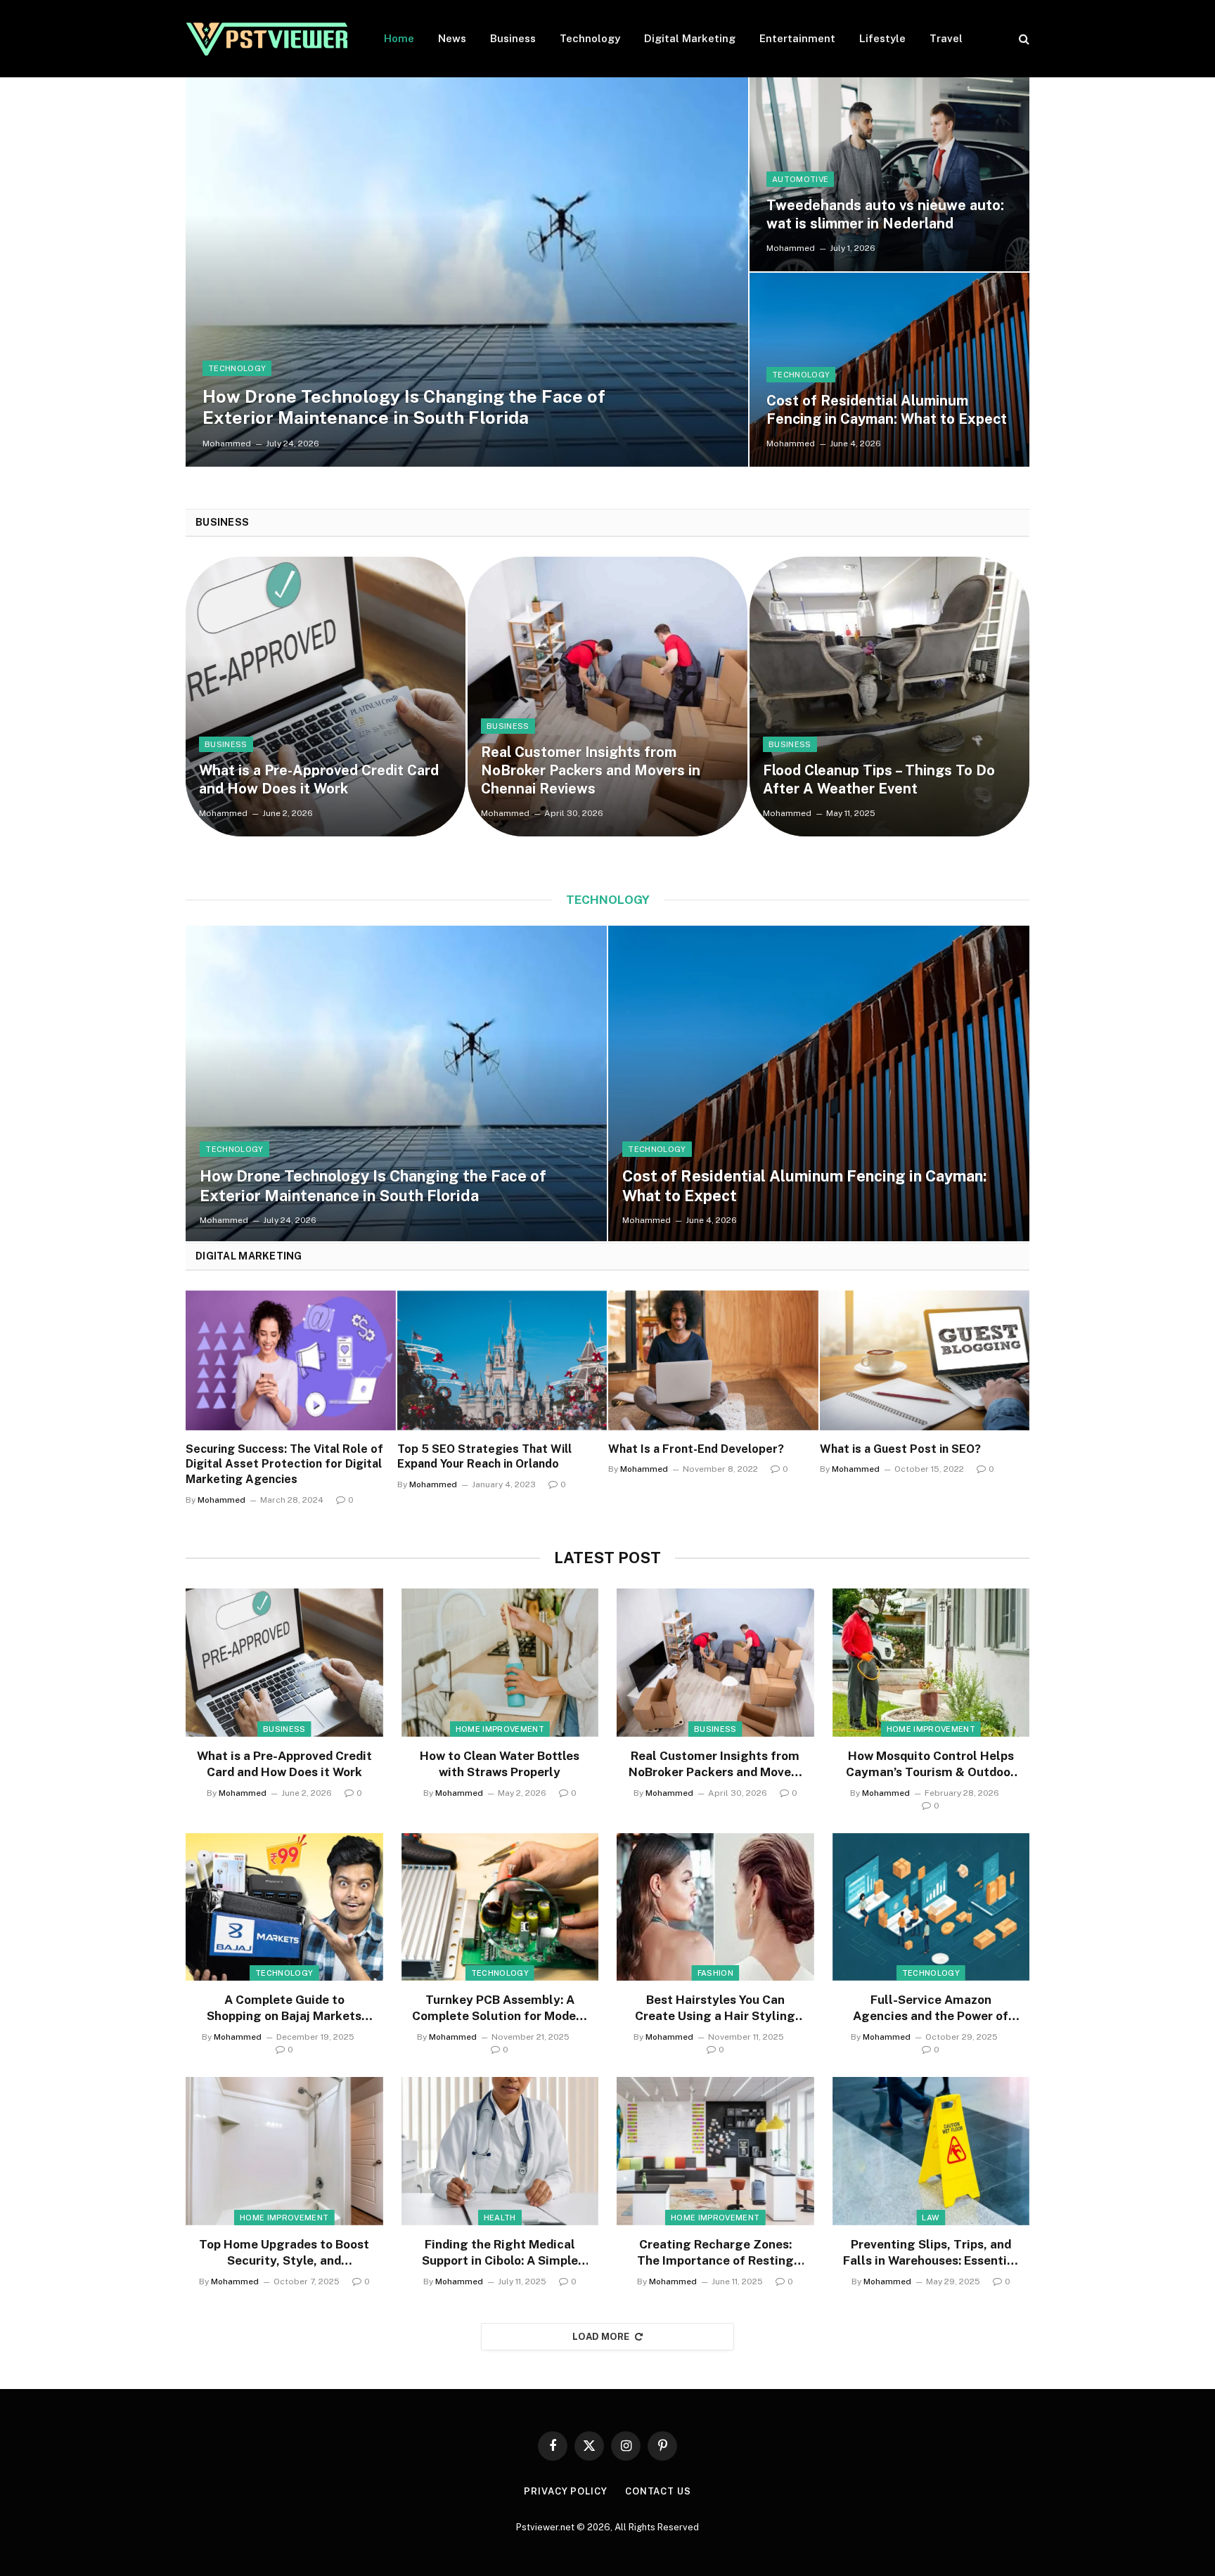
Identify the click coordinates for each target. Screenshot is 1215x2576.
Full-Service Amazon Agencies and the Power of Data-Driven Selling (931, 2008)
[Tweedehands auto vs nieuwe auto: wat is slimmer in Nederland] (889, 174)
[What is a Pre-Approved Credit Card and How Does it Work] (326, 697)
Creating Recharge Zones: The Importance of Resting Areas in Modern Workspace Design (715, 2253)
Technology (590, 38)
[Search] (1023, 39)
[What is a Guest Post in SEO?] (925, 1360)
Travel (946, 38)
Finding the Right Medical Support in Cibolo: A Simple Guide (500, 2253)
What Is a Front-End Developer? (696, 1449)
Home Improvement (500, 1729)
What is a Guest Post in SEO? (900, 1449)
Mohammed (227, 444)
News (452, 38)
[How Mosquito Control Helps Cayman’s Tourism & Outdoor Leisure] (931, 1662)
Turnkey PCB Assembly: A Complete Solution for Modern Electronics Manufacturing (500, 2008)
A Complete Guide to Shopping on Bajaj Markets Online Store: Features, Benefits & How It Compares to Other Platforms (284, 2008)
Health (500, 2218)
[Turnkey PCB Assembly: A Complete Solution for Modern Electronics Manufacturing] (500, 1907)
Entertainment (797, 38)
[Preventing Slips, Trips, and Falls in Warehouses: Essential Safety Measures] (931, 2151)
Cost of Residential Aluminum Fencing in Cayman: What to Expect (887, 410)
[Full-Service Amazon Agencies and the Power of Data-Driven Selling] (931, 1907)
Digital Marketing (690, 38)
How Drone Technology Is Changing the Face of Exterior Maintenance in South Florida (404, 407)
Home (399, 38)
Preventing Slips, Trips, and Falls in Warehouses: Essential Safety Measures (931, 2253)
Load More (601, 2337)
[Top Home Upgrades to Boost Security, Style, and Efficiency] (284, 2151)
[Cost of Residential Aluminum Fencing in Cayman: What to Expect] (889, 370)
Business (513, 38)
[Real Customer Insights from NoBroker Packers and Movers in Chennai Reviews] (607, 697)
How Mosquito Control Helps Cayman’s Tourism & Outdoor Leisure (931, 1765)
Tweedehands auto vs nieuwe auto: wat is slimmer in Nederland (885, 214)
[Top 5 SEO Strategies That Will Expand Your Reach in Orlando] (502, 1360)
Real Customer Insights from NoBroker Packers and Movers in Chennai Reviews (591, 770)
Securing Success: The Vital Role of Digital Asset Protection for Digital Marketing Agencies (284, 1464)
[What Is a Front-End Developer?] (713, 1360)
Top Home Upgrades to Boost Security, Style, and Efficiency (284, 2253)
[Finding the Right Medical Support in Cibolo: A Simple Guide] (500, 2151)
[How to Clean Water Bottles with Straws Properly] (500, 1662)
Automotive (800, 179)
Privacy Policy (566, 2491)
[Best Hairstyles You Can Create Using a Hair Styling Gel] (715, 1907)
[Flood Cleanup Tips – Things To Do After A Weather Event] (889, 697)
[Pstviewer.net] (266, 39)
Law (931, 2218)
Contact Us (658, 2491)
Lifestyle (882, 38)
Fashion (715, 1973)
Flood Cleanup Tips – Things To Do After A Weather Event (879, 779)
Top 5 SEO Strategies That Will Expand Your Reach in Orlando (484, 1457)
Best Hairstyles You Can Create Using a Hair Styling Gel (715, 2008)
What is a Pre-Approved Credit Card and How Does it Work (319, 779)
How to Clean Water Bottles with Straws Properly (500, 1764)
